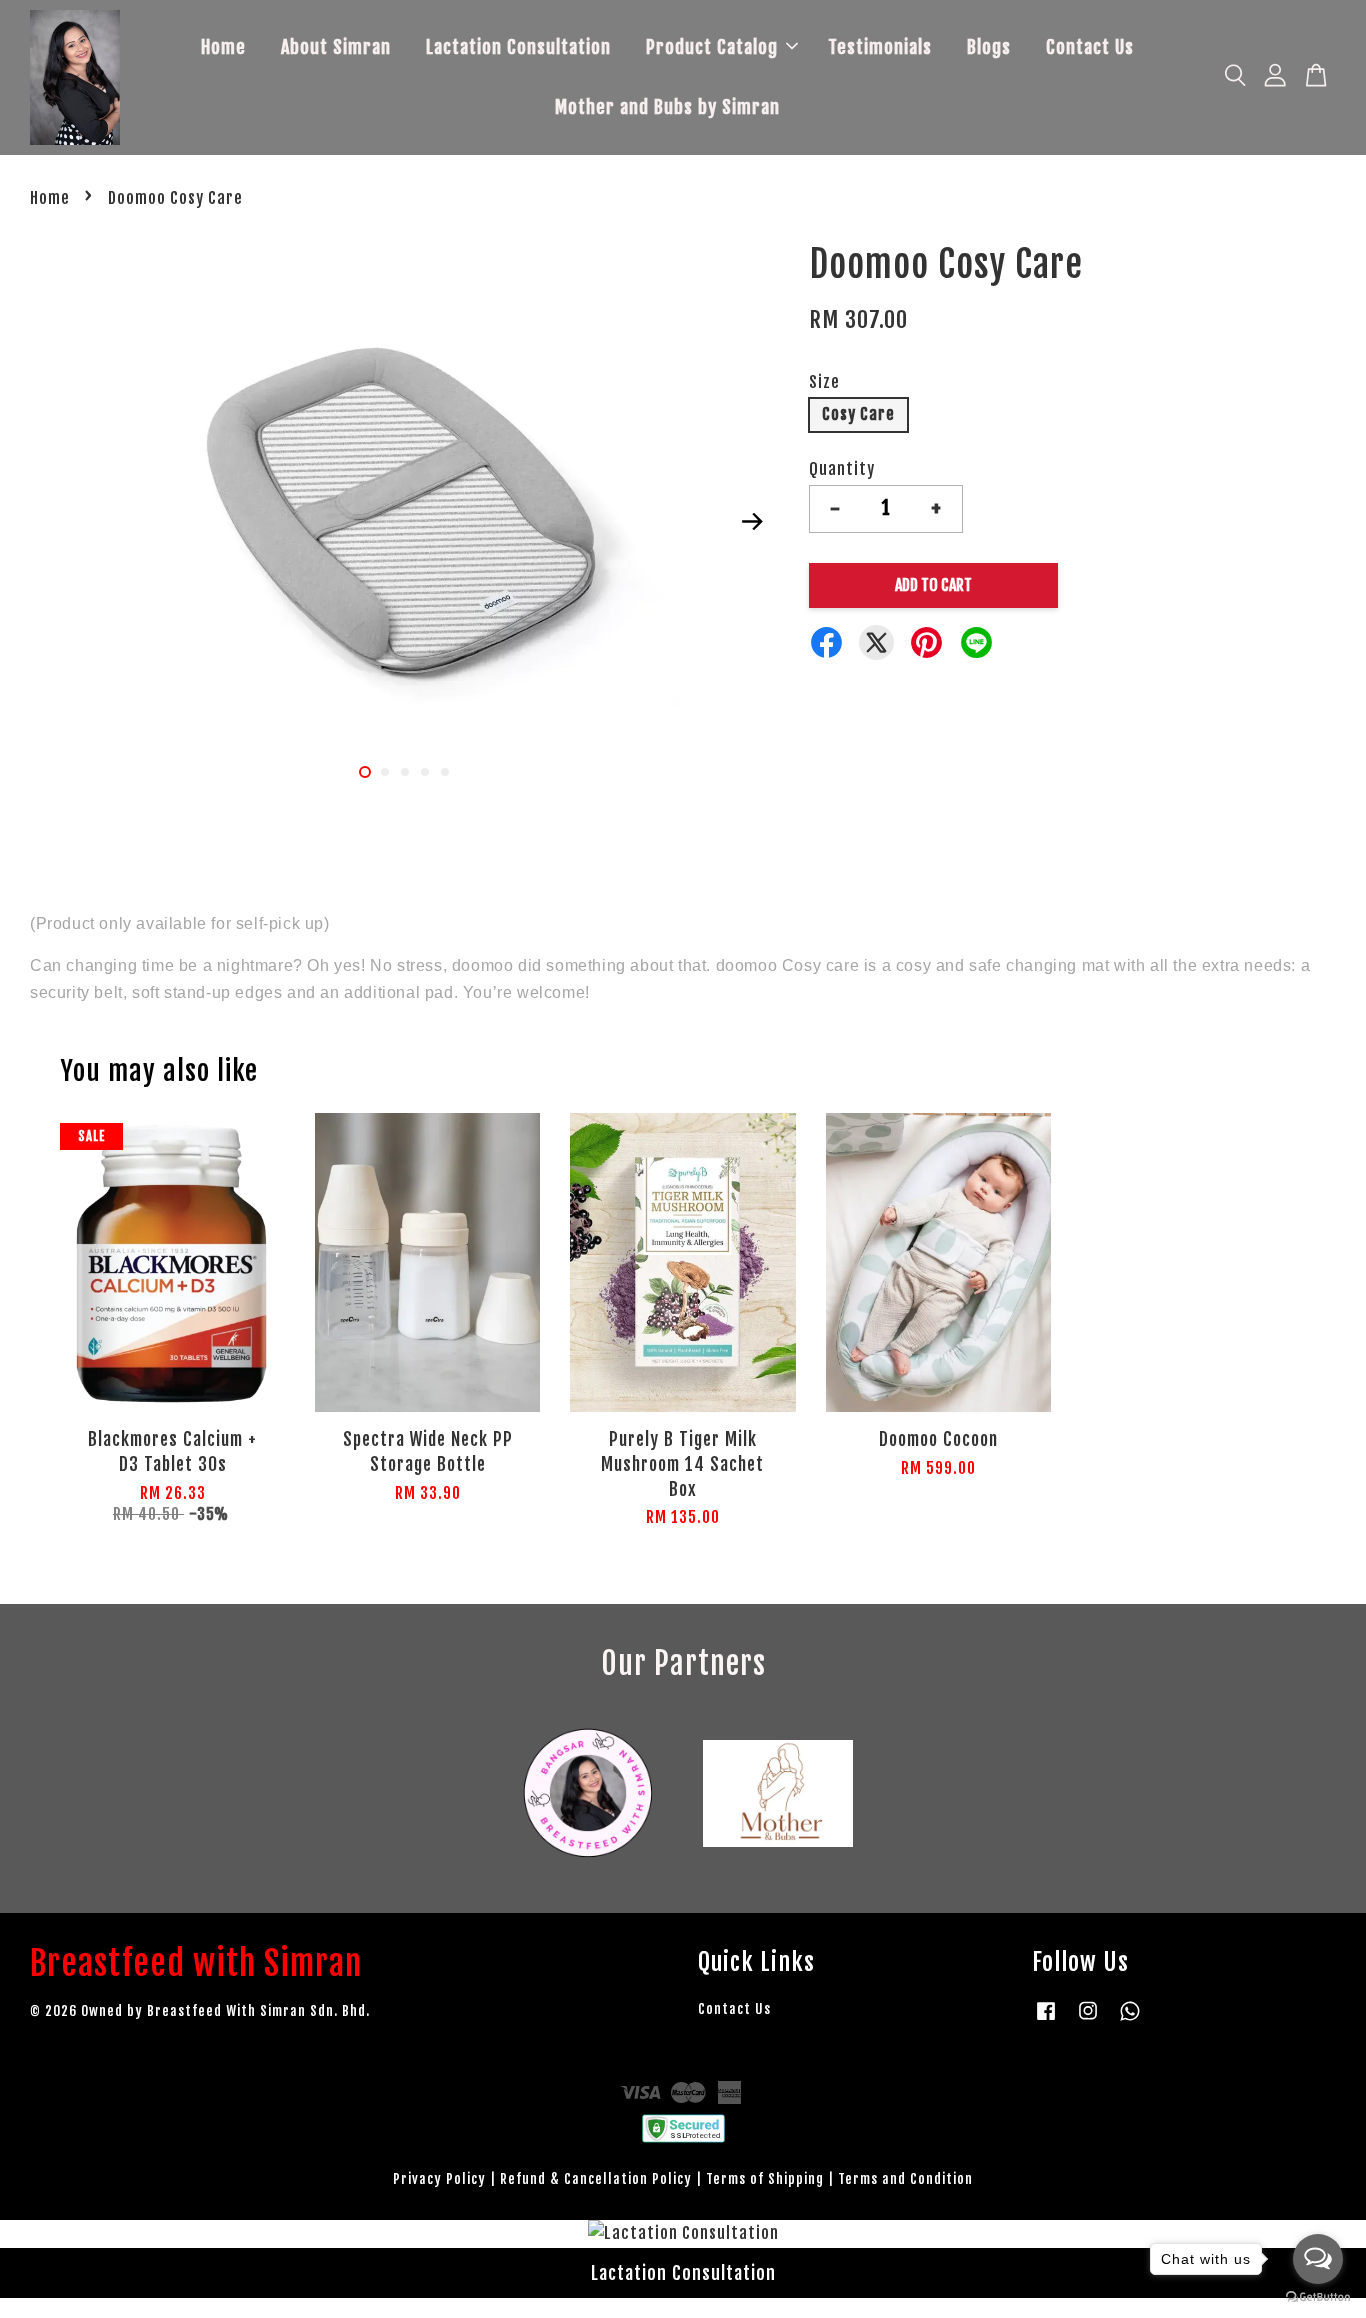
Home (223, 47)
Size (824, 382)
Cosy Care (858, 414)
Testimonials (880, 47)
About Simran (336, 47)
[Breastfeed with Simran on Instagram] (1088, 2019)
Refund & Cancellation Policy (596, 2178)
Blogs (989, 47)
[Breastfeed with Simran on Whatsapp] (1130, 2019)
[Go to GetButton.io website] (1318, 2297)
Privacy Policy (439, 2178)
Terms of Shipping (765, 2178)
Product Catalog (712, 47)
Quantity (842, 469)
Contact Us (1090, 47)
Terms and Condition (905, 2178)
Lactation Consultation (518, 47)
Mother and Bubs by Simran (667, 107)
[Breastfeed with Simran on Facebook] (1046, 2019)
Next (752, 521)
